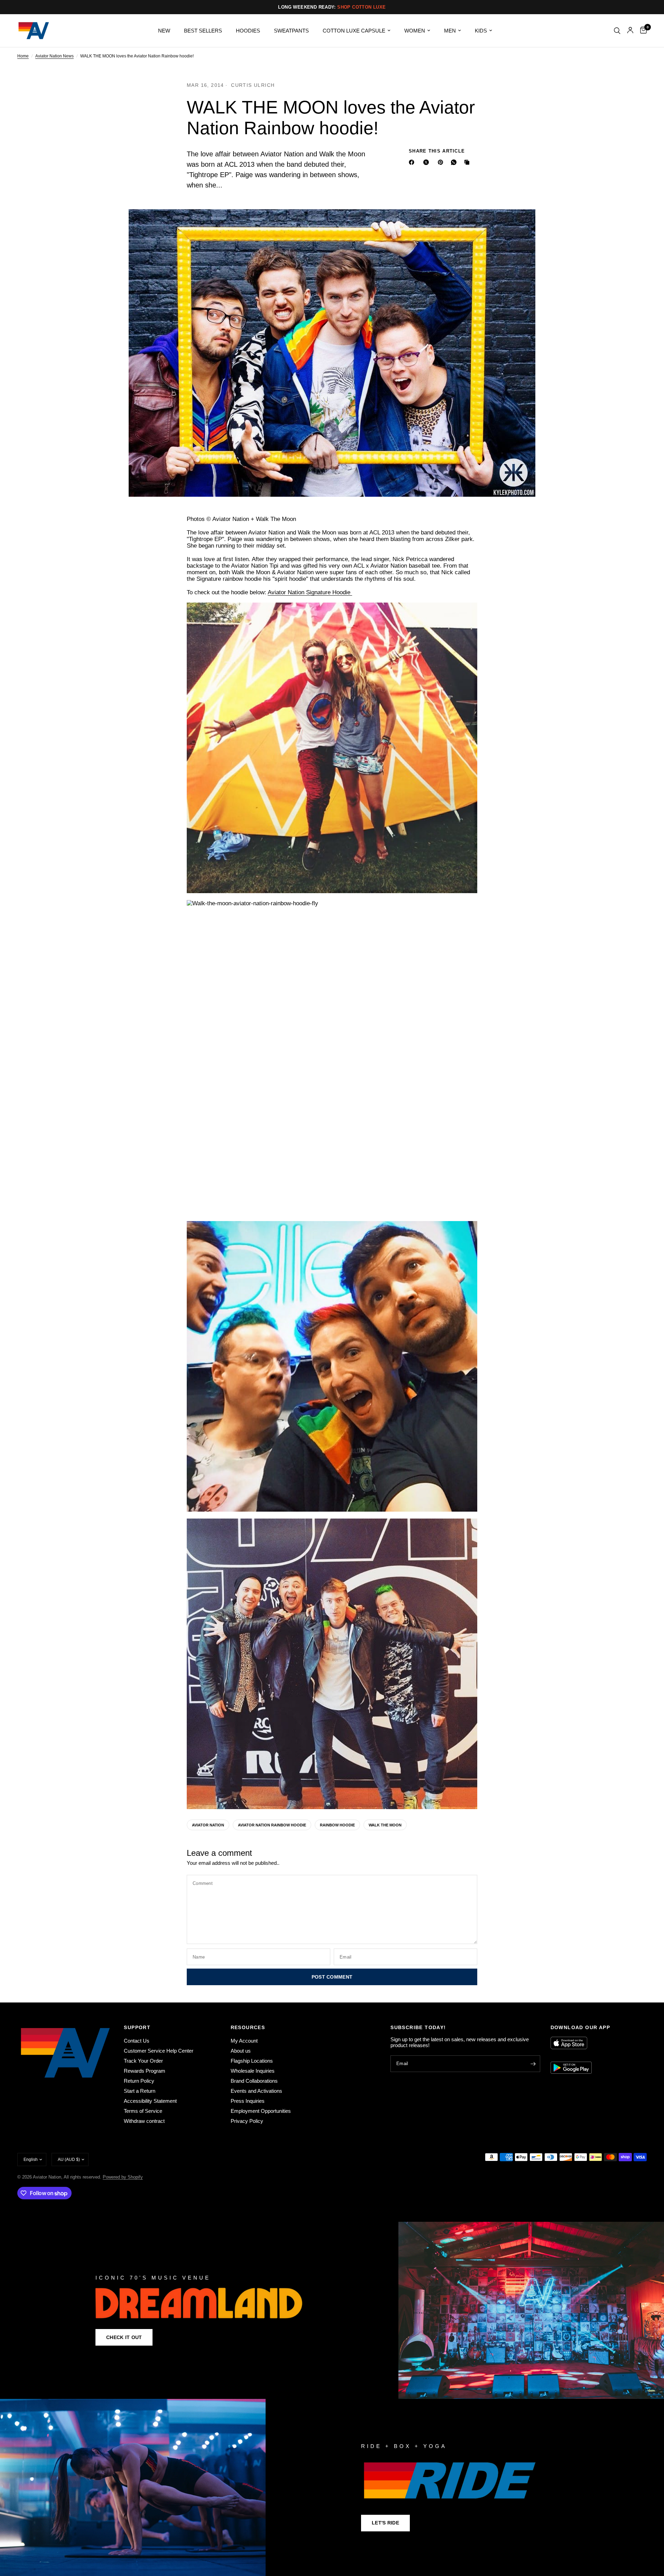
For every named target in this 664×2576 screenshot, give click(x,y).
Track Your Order (143, 2061)
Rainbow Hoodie (337, 1825)
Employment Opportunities (261, 2111)
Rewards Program (145, 2071)
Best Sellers (203, 31)
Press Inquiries (248, 2101)
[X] (427, 162)
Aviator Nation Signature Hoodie (310, 592)
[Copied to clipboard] (468, 162)
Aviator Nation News (54, 56)
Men (450, 31)
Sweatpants (291, 31)
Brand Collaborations (254, 2081)
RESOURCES (248, 2027)
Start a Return (140, 2091)
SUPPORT (137, 2027)
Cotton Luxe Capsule (354, 31)
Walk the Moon (385, 1825)
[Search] (617, 31)
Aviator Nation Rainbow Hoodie (272, 1825)
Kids (481, 31)
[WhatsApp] (455, 162)
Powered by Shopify (123, 2177)
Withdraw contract (144, 2121)
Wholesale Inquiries (253, 2071)
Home (23, 56)
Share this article (437, 151)
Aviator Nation (208, 1825)
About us (241, 2051)
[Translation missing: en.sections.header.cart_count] (642, 31)
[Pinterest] (442, 162)
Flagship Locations (252, 2061)
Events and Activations (256, 2091)
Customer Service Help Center (159, 2051)
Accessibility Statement (150, 2101)
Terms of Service (143, 2111)
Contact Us (137, 2041)
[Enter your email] (533, 2064)
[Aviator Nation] (332, 2310)
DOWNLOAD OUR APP (580, 2027)
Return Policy (139, 2081)
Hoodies (248, 31)
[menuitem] (164, 31)
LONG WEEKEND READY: (332, 7)
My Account (244, 2041)
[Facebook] (413, 162)
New (164, 31)
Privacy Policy (247, 2121)
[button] (124, 2337)
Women (415, 31)
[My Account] (630, 31)
